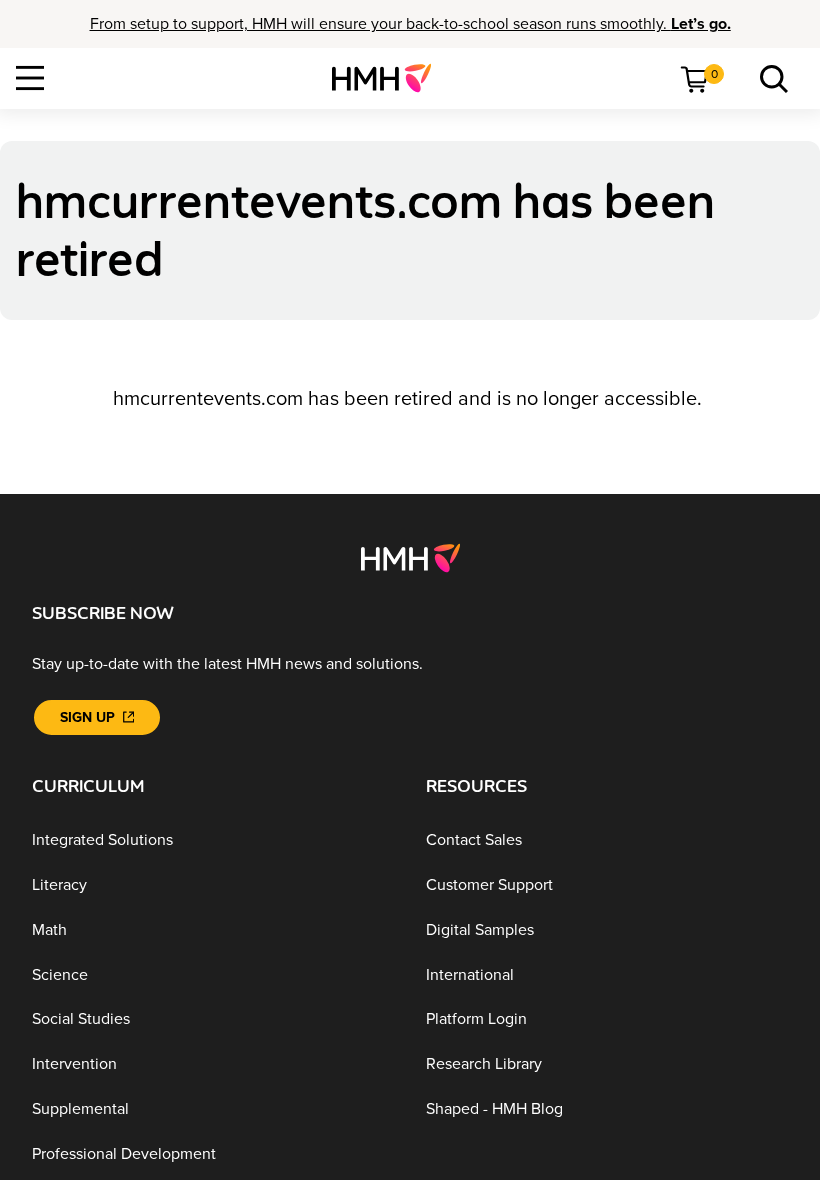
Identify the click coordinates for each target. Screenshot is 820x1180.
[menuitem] (389, 78)
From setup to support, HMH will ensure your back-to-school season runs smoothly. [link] (410, 24)
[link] (389, 78)
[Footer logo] (410, 557)
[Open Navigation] (30, 78)
